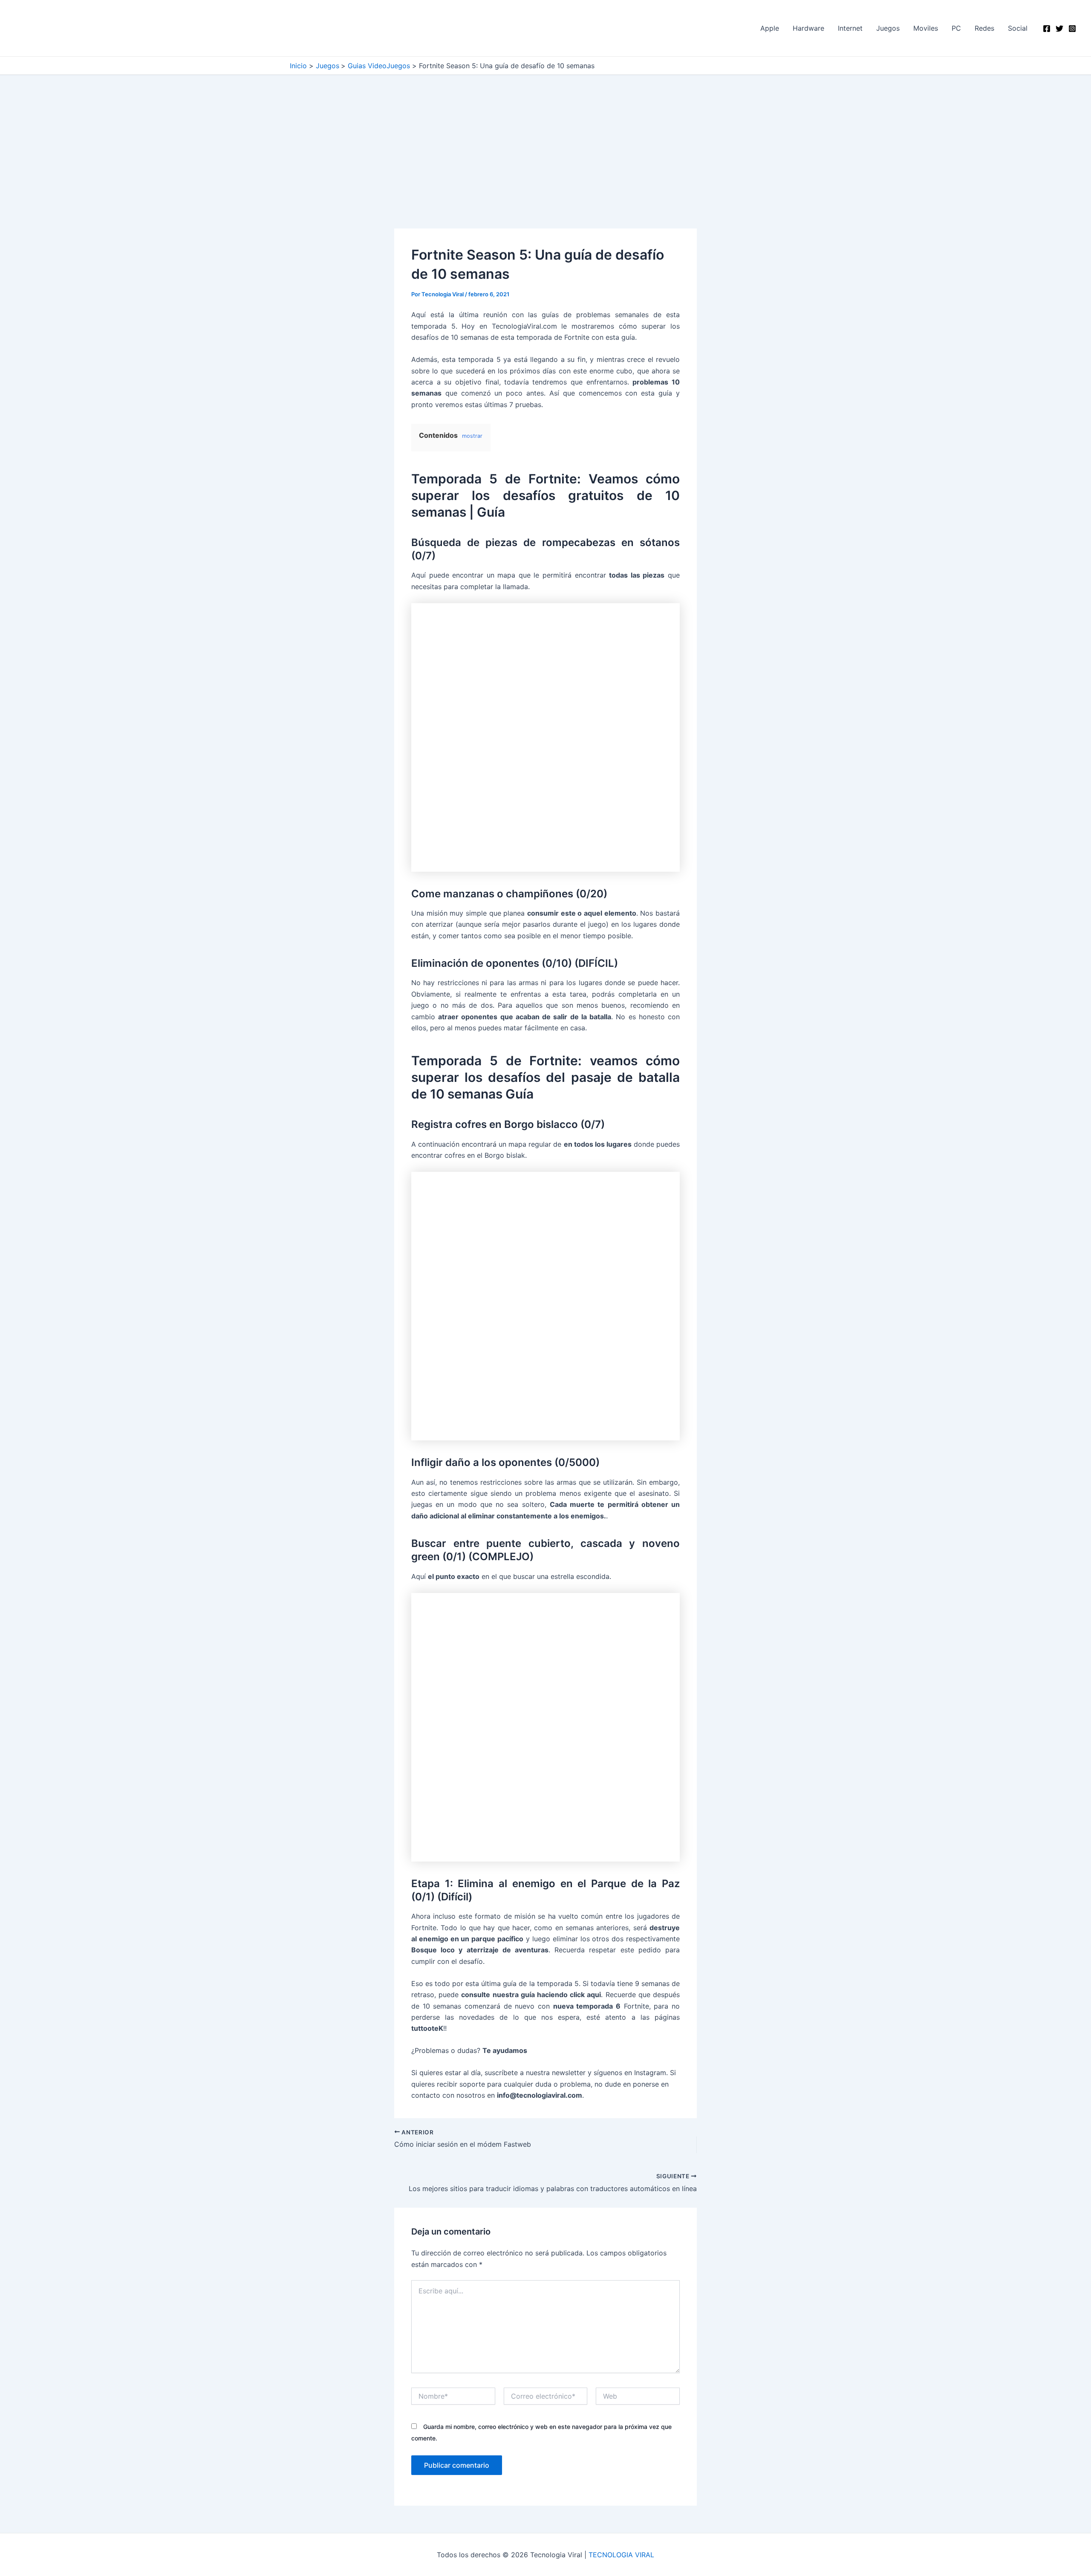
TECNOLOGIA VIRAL (621, 2555)
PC (956, 28)
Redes (984, 28)
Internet (850, 28)
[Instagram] (1072, 29)
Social (1018, 28)
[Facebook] (1047, 29)
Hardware (808, 28)
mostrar (472, 436)
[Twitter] (1059, 29)
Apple (770, 28)
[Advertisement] (545, 165)
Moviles (926, 28)
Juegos (888, 28)
